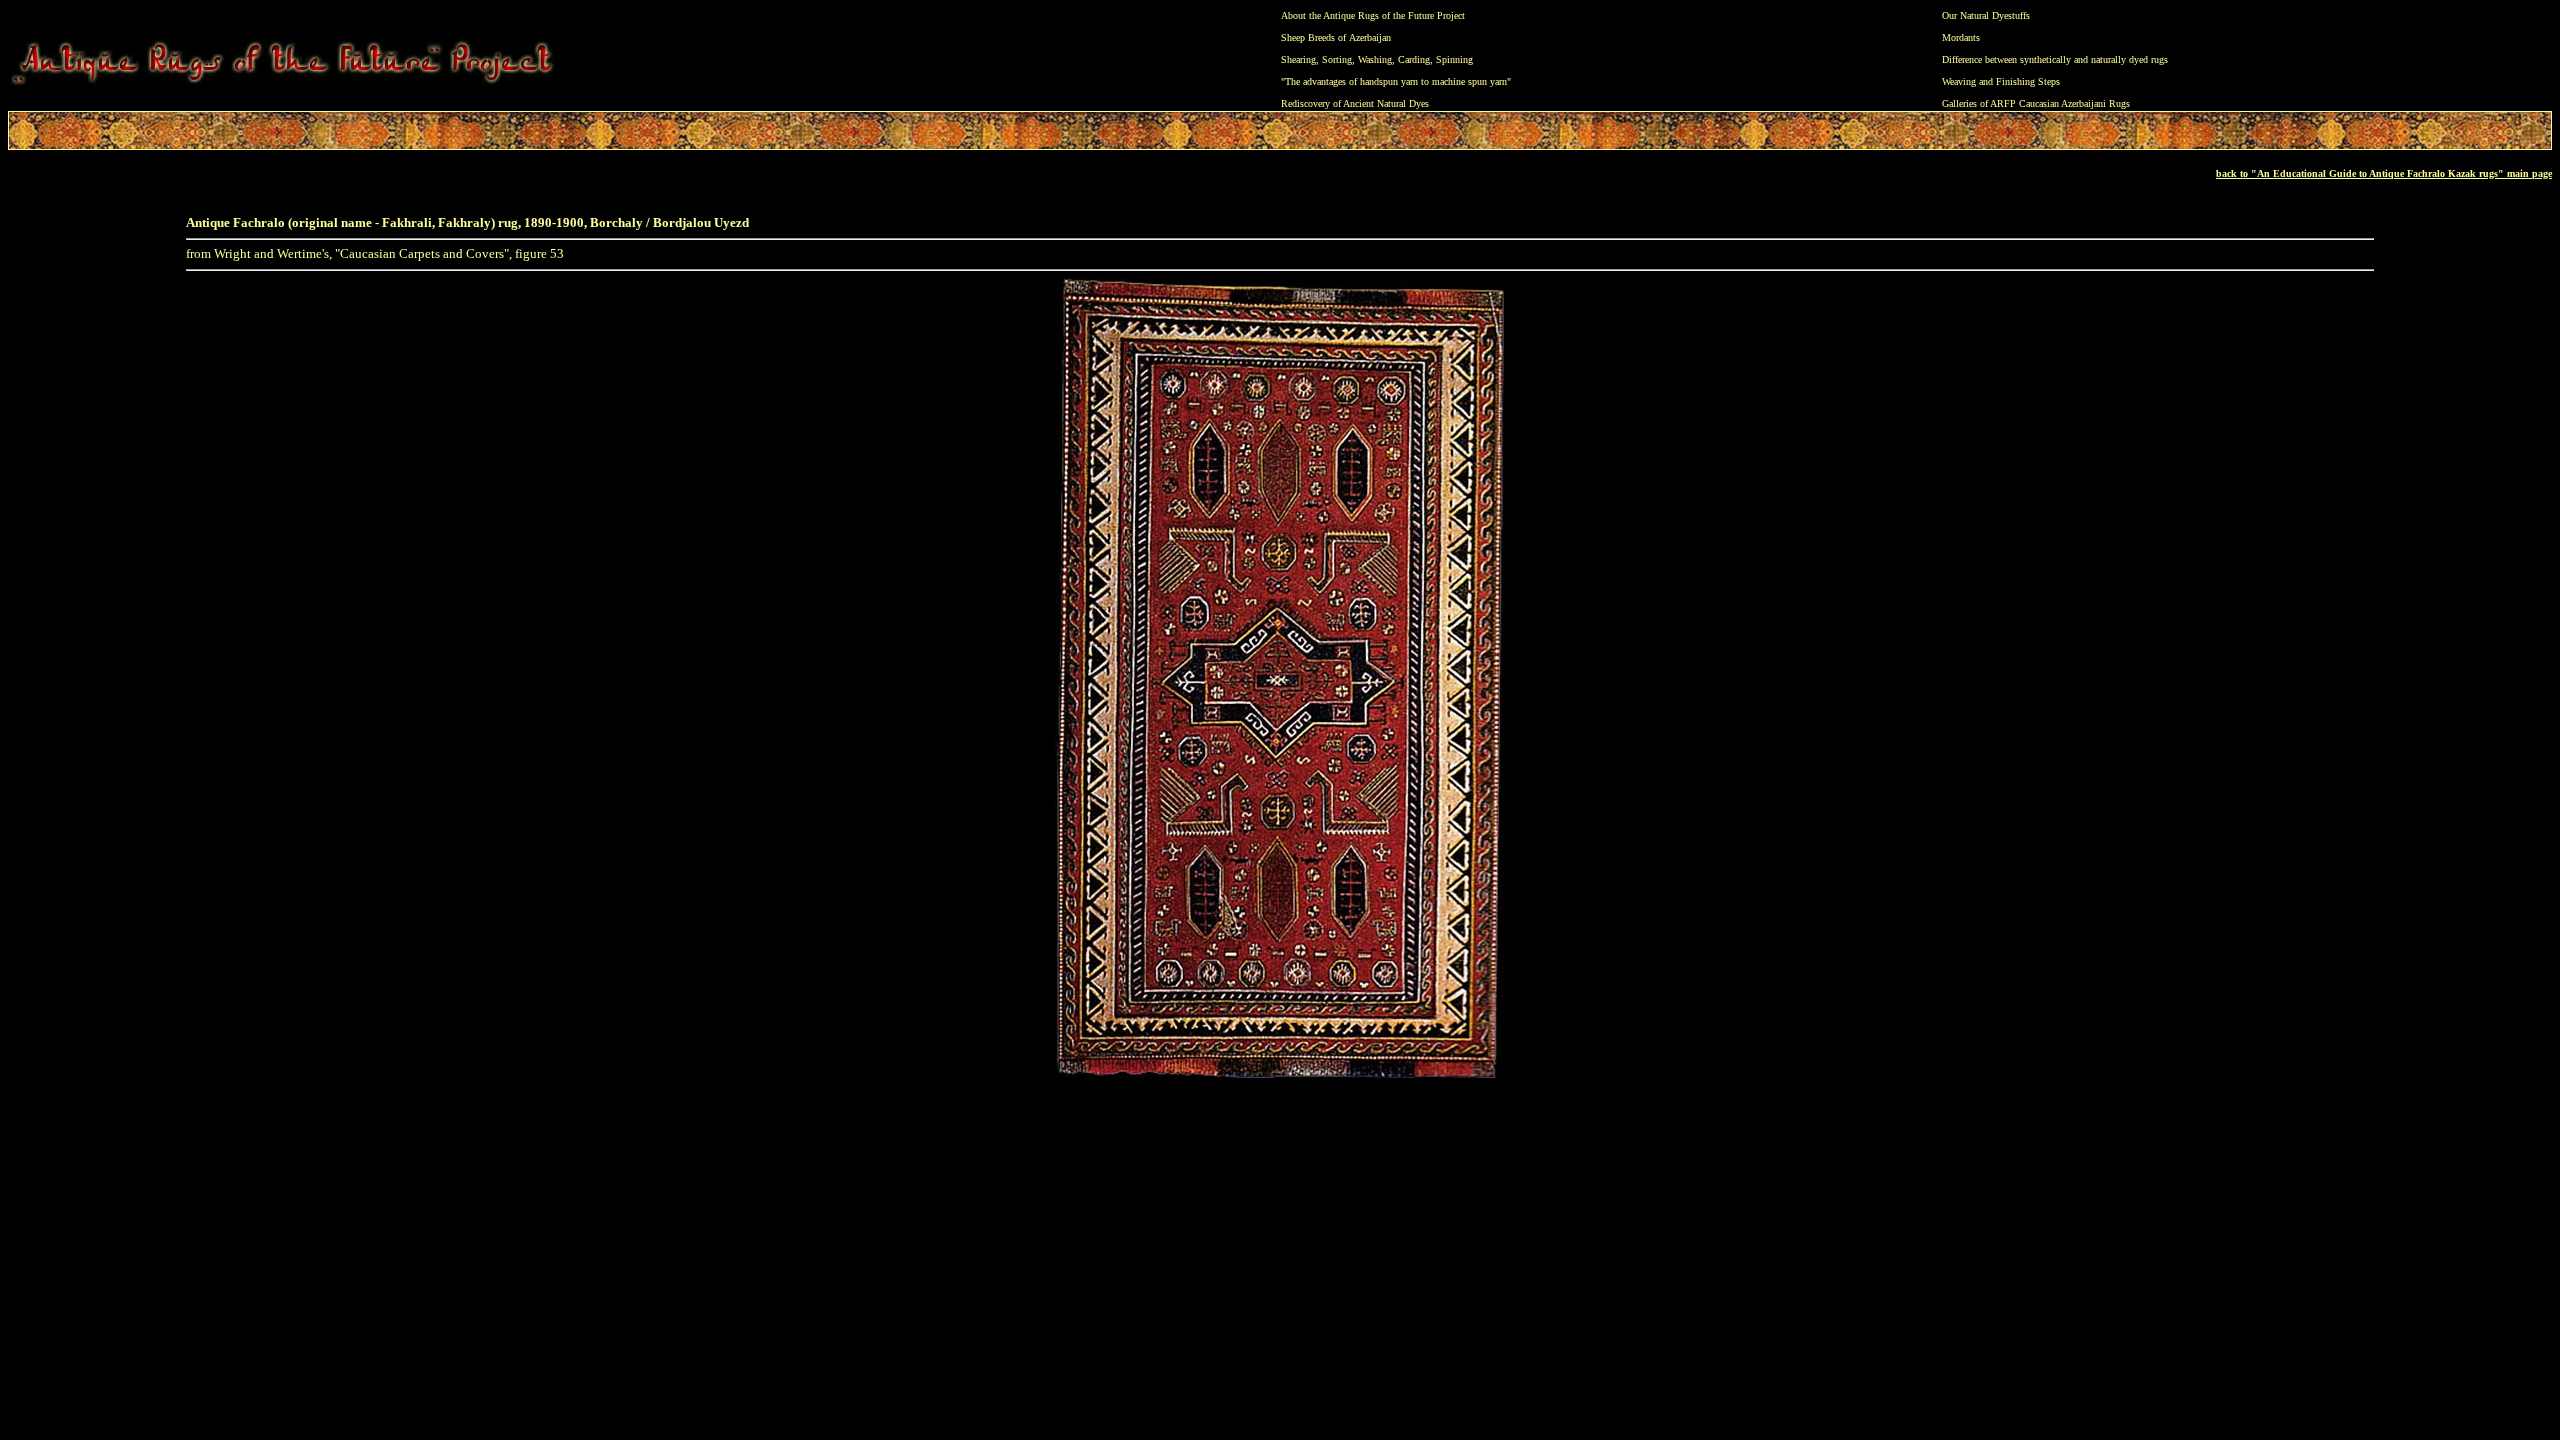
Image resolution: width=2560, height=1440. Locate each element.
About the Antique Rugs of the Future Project (1373, 15)
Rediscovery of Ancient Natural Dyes (1355, 103)
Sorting (1337, 59)
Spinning (1454, 59)
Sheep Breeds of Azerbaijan (1336, 37)
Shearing (1298, 59)
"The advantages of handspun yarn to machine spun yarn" (1396, 81)
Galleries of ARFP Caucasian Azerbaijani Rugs (2036, 103)
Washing (1375, 59)
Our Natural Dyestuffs (1986, 15)
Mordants (1961, 37)
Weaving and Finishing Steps (2001, 81)
